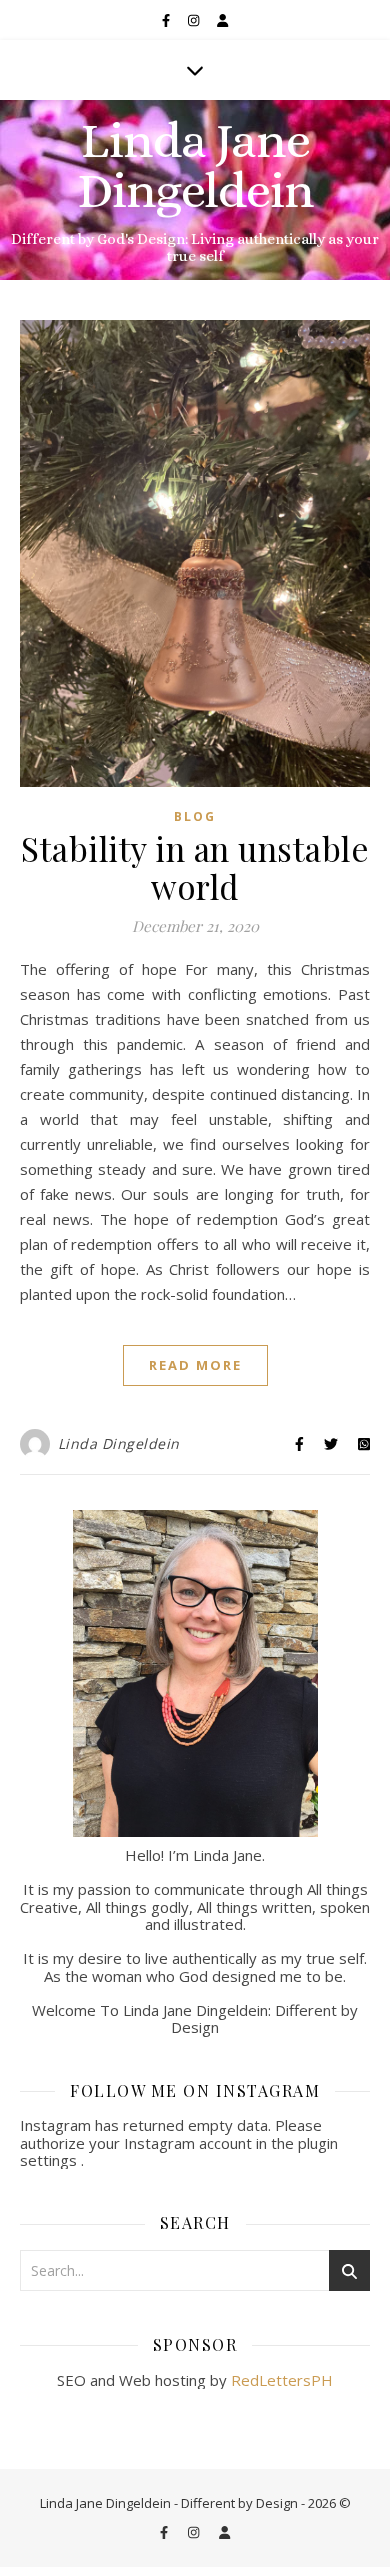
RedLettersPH (282, 2380)
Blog (195, 816)
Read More (195, 1365)
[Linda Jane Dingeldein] (195, 190)
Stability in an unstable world (195, 867)
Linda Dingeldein (119, 1443)
